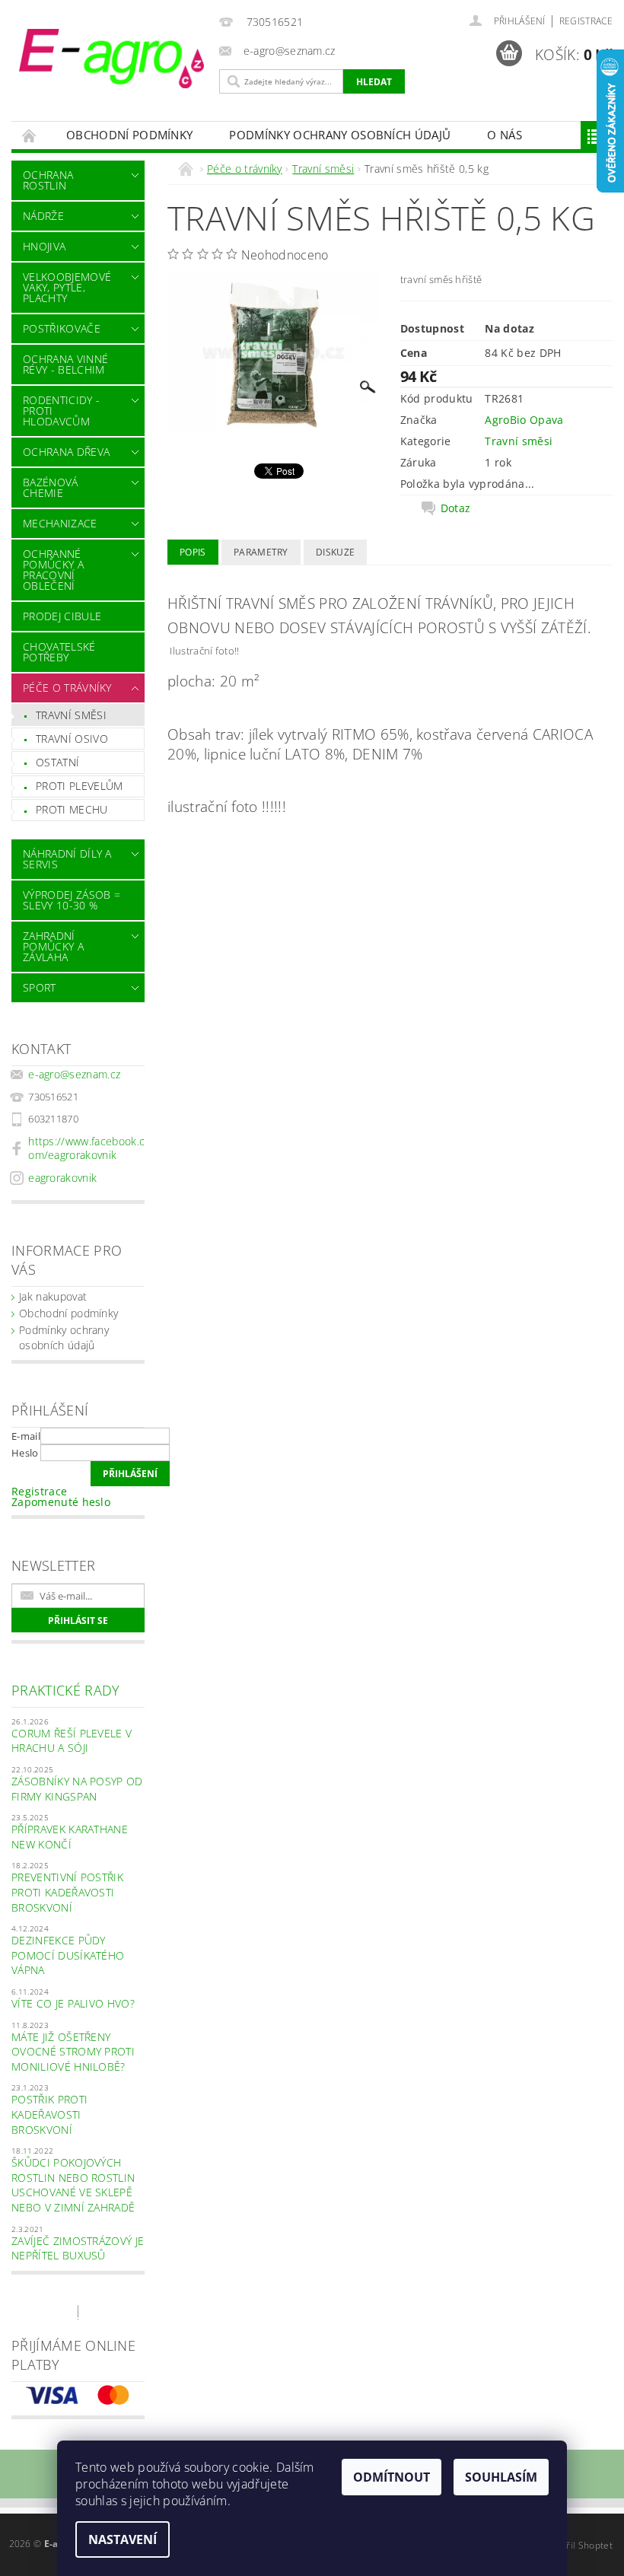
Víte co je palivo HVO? (73, 2003)
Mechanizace (60, 523)
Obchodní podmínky (129, 135)
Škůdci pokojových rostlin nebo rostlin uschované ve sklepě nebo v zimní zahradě (73, 2185)
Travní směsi (71, 715)
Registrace (586, 21)
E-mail (26, 1436)
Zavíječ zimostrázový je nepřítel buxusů (78, 2248)
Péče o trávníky (67, 688)
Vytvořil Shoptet (578, 2545)
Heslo (25, 1453)
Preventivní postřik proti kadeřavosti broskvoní (67, 1892)
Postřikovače (62, 328)
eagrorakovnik (62, 1178)
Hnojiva (44, 246)
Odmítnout (392, 2477)
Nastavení (123, 2539)
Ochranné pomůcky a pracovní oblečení (53, 570)
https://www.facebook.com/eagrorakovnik (86, 1148)
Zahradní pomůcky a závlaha (53, 946)
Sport (40, 987)
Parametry (261, 552)
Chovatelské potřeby (59, 652)
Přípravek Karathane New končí (70, 1837)
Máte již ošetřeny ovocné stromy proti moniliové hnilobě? (73, 2052)
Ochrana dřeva (66, 452)
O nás (505, 135)
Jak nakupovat (53, 1296)
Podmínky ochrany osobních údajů (340, 135)
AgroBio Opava (524, 420)
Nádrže (43, 216)
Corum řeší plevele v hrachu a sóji (72, 1741)
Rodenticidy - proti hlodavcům (61, 411)
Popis (193, 552)
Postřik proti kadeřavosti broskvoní (49, 2114)
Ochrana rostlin (48, 180)
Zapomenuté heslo (61, 1502)
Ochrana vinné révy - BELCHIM (65, 364)
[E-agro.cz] (111, 59)
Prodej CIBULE (62, 616)
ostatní (57, 762)
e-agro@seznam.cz (74, 1074)
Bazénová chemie (51, 487)
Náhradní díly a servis (67, 859)
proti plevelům (79, 786)
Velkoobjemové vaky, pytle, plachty (67, 287)
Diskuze (335, 552)
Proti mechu (72, 809)
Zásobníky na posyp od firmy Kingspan (77, 1789)
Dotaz (456, 508)
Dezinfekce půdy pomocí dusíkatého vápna (68, 1955)
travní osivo (72, 739)
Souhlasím (501, 2477)
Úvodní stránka (30, 135)
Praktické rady (65, 1690)
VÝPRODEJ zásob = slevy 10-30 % (72, 900)
